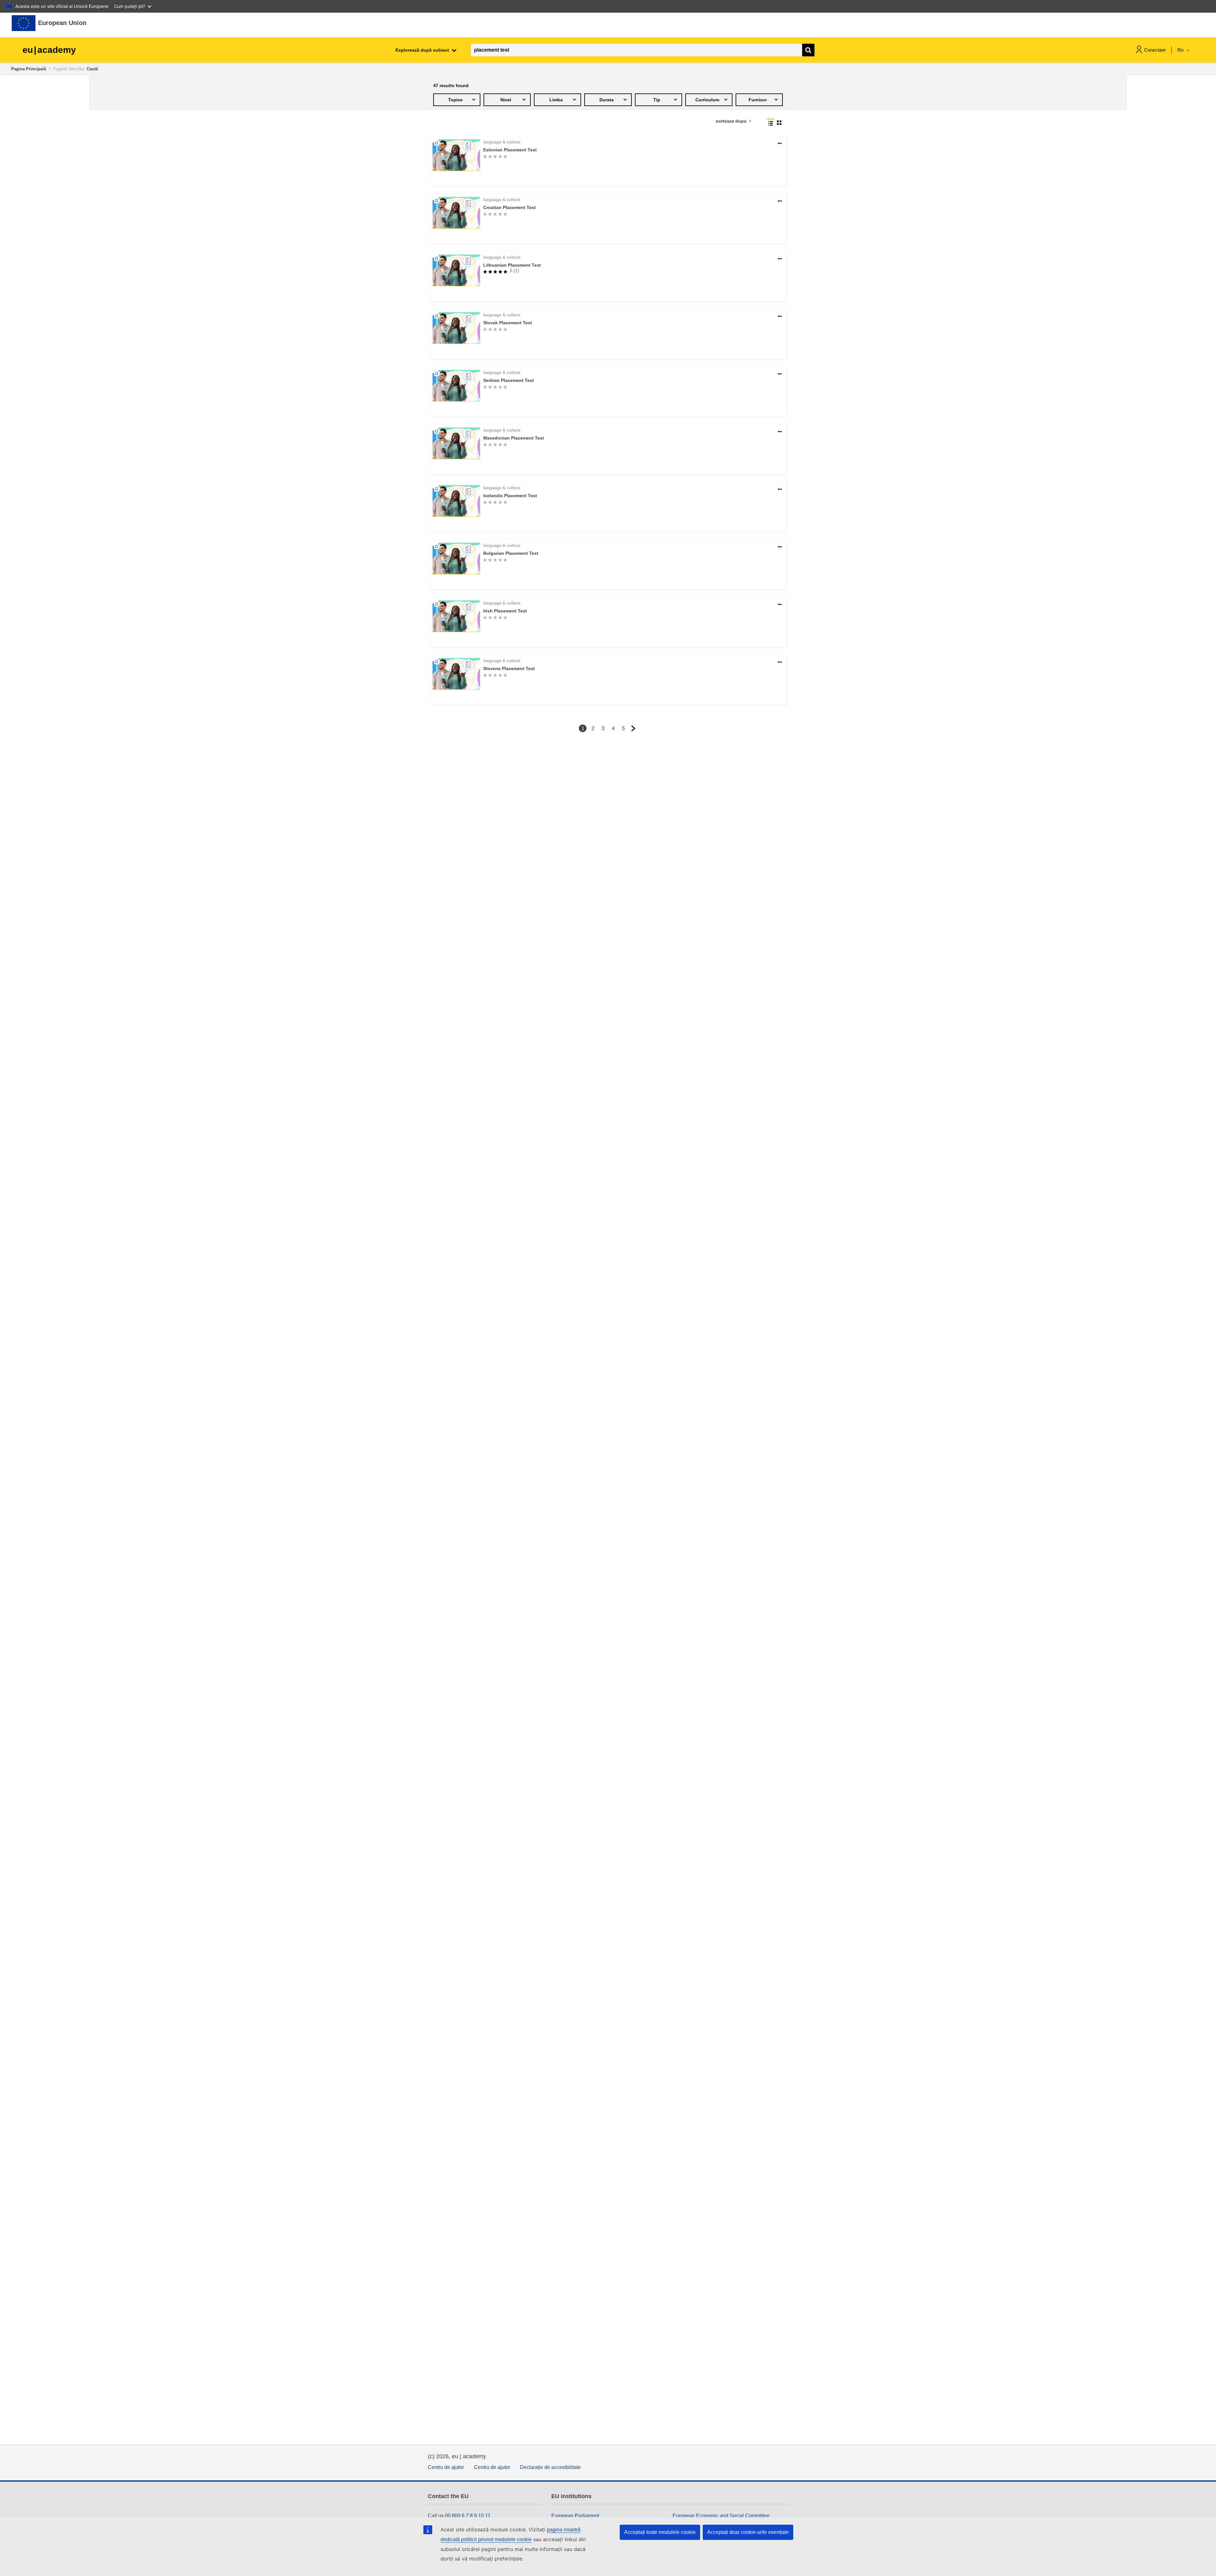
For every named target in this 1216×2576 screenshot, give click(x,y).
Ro (1181, 50)
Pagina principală (28, 69)
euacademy (49, 50)
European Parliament (575, 2516)
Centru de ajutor (446, 2467)
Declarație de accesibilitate (550, 2467)
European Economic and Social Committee (721, 2516)
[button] (780, 144)
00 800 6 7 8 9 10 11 (468, 2516)
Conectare (1155, 50)
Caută (92, 69)
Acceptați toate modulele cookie (660, 2532)
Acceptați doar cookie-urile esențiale (748, 2532)
